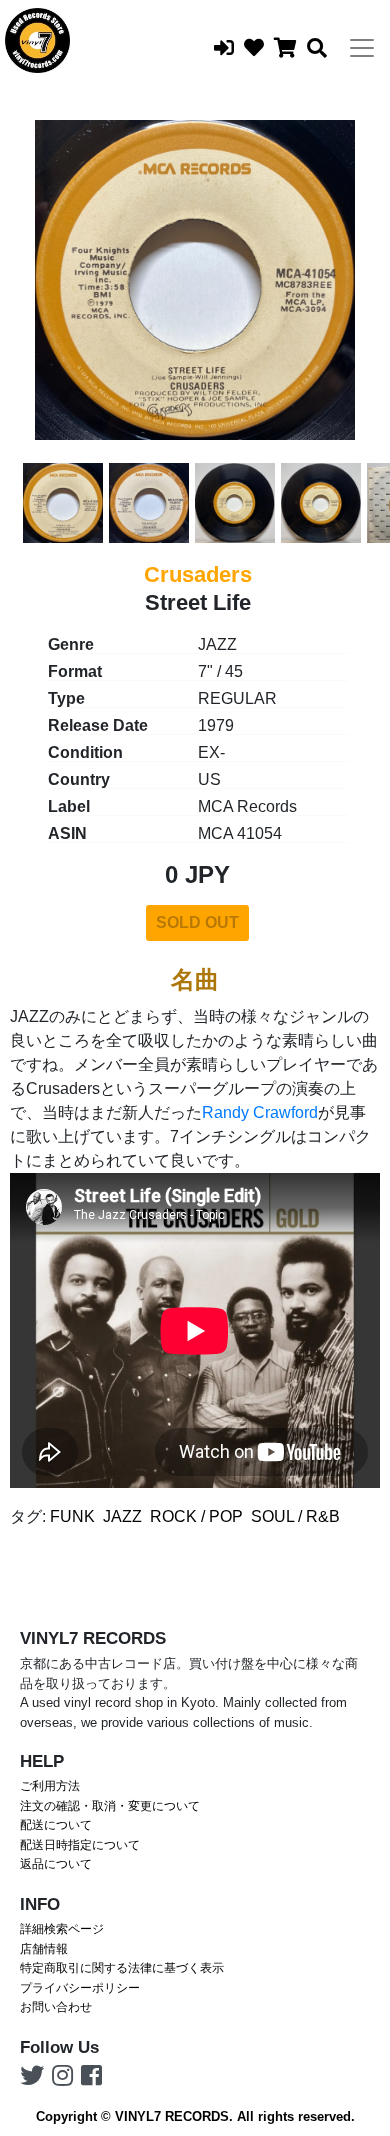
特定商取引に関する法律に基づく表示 (122, 1968)
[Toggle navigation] (362, 48)
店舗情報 (44, 1949)
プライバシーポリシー (80, 1988)
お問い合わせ (56, 2007)
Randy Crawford (260, 1112)
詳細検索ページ (62, 1929)
